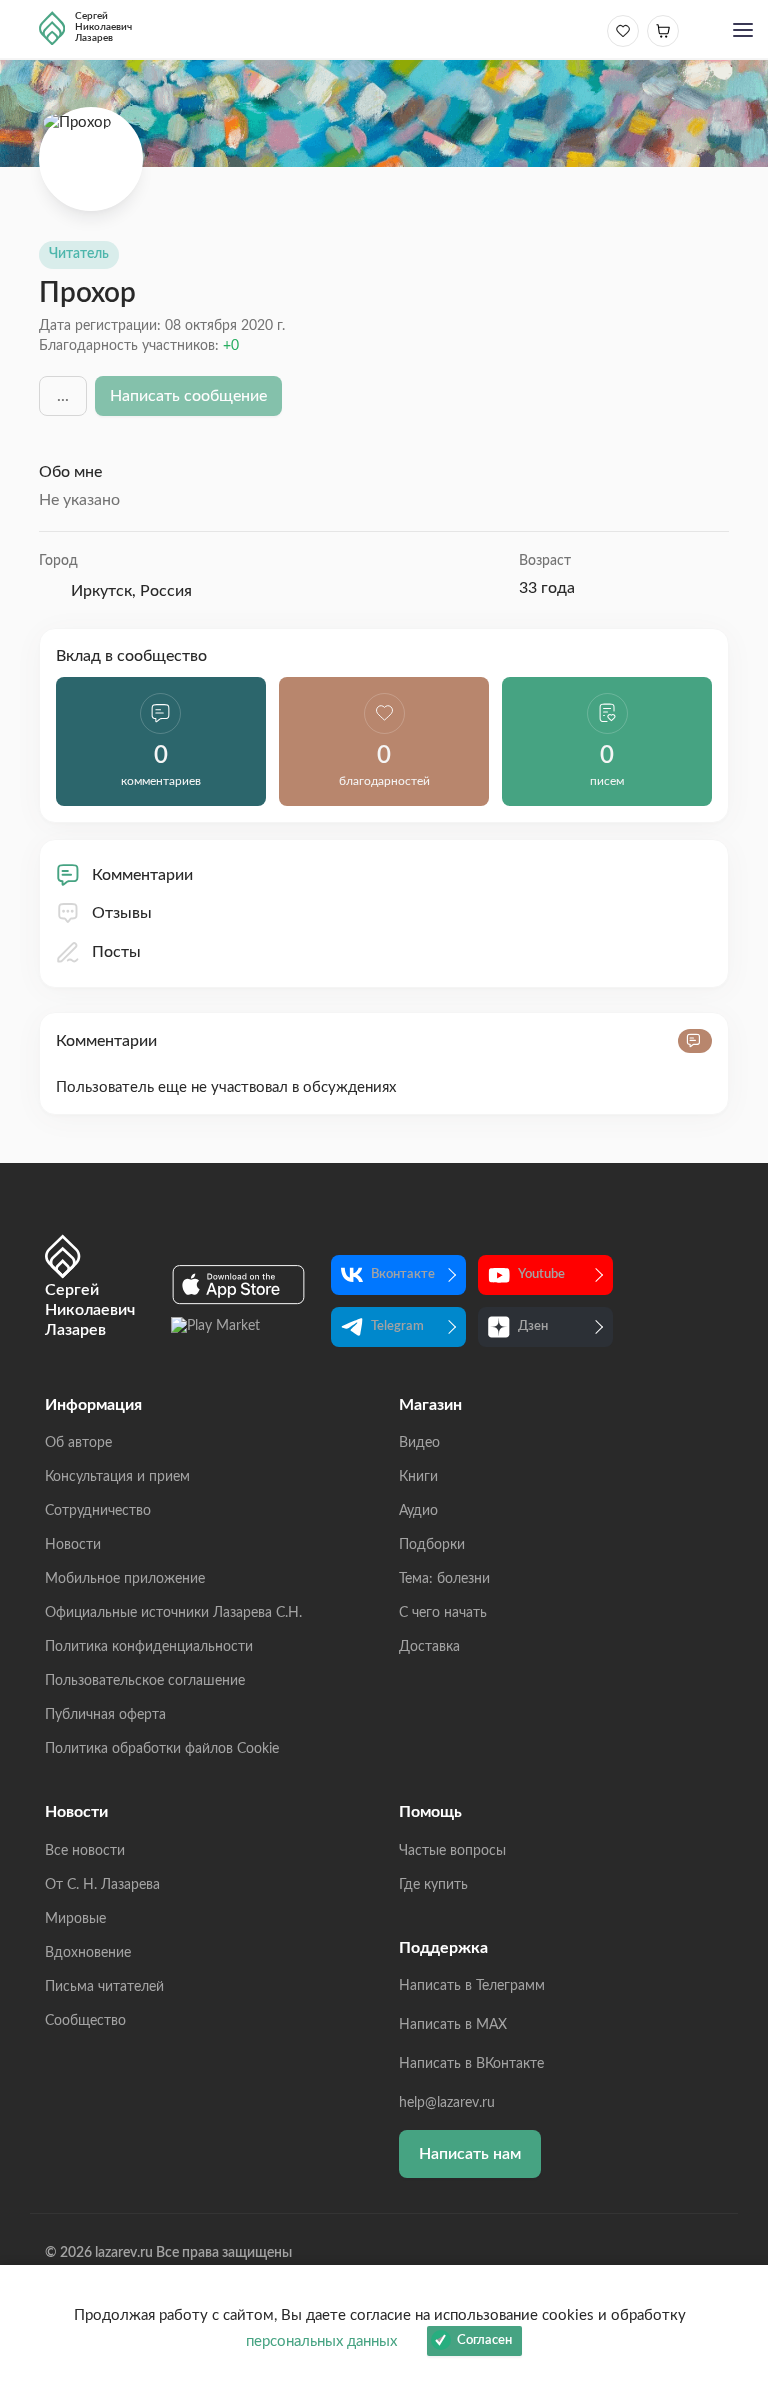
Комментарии (142, 875)
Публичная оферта (105, 1715)
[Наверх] (733, 2186)
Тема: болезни (444, 1579)
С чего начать (443, 1613)
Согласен (484, 2340)
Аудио (418, 1511)
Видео (419, 1443)
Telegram (397, 1326)
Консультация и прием (117, 1477)
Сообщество (85, 2021)
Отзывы (122, 913)
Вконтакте (403, 1274)
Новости (73, 1545)
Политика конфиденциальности (149, 1647)
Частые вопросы (452, 1851)
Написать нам (470, 2154)
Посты (116, 952)
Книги (418, 1477)
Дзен (533, 1326)
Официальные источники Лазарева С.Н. (173, 1613)
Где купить (433, 1885)
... (63, 396)
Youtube (541, 1274)
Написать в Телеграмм (472, 1986)
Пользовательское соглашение (145, 1681)
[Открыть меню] (743, 32)
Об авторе (78, 1443)
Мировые (75, 1919)
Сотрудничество (98, 1511)
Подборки (432, 1545)
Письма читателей (104, 1987)
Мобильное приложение (125, 1579)
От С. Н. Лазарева (102, 1885)
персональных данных (321, 2341)
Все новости (85, 1851)
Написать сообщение (188, 396)
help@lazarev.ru (447, 2103)
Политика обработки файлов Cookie (162, 1749)
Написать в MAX (453, 2025)
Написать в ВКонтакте (471, 2064)
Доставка (429, 1647)
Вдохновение (88, 1953)
